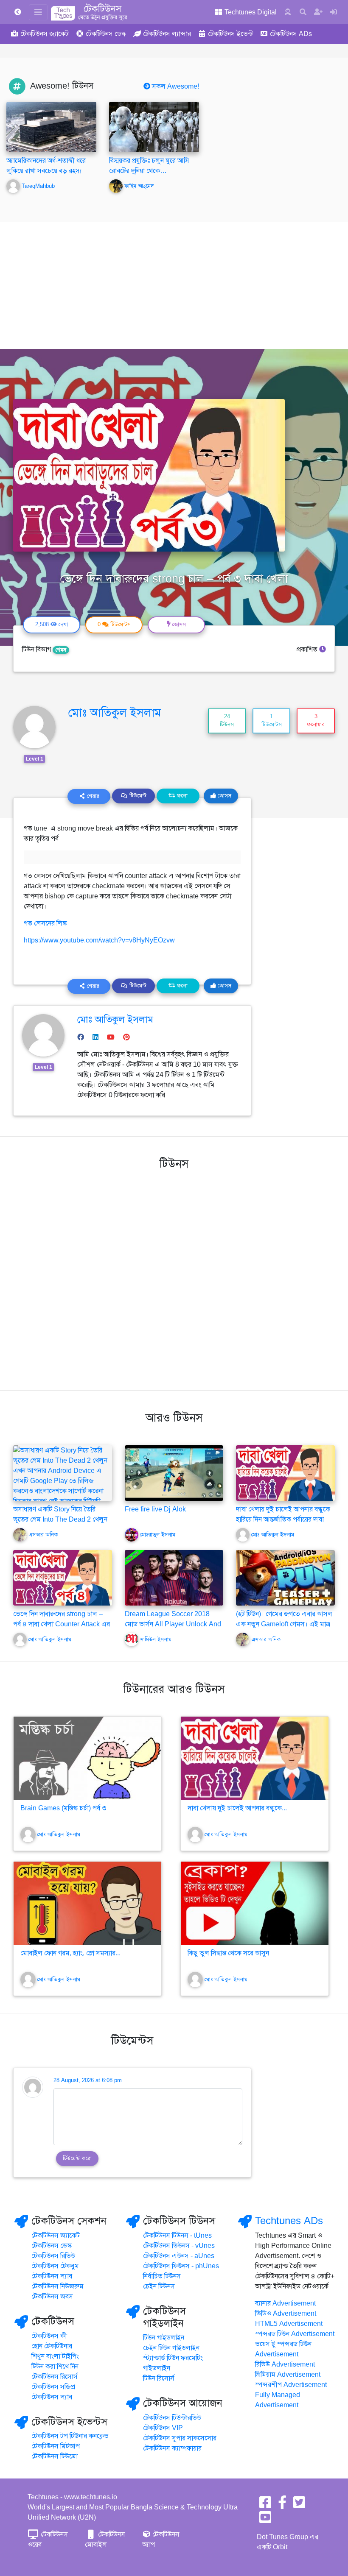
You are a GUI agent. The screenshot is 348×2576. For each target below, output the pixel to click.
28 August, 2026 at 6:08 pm (88, 2080)
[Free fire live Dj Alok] (174, 1473)
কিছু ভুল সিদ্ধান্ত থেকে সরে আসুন (228, 1953)
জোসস (224, 796)
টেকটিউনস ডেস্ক (52, 2246)
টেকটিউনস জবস (52, 2297)
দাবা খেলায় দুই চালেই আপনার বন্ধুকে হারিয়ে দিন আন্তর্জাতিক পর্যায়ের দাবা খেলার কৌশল (283, 1519)
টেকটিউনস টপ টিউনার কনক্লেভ (70, 2436)
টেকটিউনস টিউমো (55, 2456)
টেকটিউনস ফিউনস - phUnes (181, 2266)
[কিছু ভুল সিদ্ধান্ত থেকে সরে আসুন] (255, 1903)
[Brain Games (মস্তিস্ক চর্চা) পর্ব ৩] (87, 1758)
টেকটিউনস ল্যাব (52, 2276)
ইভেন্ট (230, 34)
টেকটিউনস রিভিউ (53, 2256)
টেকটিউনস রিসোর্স (55, 2377)
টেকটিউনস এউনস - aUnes (179, 2256)
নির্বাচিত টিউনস (162, 2276)
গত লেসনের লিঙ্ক (46, 923)
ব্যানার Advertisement (285, 2303)
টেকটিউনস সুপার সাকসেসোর (180, 2438)
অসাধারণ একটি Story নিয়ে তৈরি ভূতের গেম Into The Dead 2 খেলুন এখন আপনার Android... (60, 1519)
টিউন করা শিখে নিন (55, 2367)
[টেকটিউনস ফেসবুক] (265, 2505)
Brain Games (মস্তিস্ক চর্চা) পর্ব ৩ (63, 1808)
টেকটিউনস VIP (163, 2428)
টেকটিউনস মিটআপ (56, 2446)
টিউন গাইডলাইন (164, 2338)
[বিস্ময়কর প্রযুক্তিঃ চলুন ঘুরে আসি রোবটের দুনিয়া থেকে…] (154, 127)
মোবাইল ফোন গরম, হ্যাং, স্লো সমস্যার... (70, 1953)
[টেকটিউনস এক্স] (299, 2505)
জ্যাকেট (45, 34)
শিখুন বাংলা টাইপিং (55, 2356)
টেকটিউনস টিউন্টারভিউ (172, 2418)
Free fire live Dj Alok (155, 1509)
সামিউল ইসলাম (156, 1639)
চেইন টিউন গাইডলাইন (171, 2348)
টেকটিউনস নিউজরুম (58, 2286)
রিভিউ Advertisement (285, 2364)
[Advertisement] (174, 285)
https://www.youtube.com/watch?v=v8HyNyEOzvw (99, 940)
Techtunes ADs (289, 2221)
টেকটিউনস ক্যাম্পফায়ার (172, 2448)
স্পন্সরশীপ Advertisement (291, 2385)
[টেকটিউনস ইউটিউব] (265, 2520)
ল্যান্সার (167, 34)
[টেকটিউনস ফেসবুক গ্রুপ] (282, 2505)
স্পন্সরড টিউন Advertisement (295, 2334)
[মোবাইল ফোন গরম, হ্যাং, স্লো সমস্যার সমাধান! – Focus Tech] (87, 1903)
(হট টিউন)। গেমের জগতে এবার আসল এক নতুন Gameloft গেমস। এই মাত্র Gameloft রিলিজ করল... (284, 1624)
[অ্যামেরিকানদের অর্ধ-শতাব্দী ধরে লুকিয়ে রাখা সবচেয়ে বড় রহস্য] (51, 127)
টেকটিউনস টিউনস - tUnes (177, 2236)
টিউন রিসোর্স (159, 2378)
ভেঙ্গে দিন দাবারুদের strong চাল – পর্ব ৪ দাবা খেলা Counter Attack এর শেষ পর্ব (62, 1624)
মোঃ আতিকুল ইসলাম (115, 713)
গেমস (61, 650)
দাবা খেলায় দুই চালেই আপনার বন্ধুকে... (237, 1808)
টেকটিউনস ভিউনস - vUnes (179, 2246)
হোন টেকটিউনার (52, 2346)
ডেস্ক (106, 34)
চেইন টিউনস (159, 2286)
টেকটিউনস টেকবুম (55, 2266)
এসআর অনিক (43, 1535)
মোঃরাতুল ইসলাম (158, 1535)
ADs (291, 34)
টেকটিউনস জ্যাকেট (56, 2236)
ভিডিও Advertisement (286, 2314)
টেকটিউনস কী (49, 2336)
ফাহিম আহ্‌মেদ (139, 186)
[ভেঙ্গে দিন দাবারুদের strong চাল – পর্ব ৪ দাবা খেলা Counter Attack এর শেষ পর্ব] (63, 1577)
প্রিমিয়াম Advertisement (288, 2375)
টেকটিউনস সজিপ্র (53, 2387)
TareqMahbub (38, 186)
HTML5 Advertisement (289, 2324)
